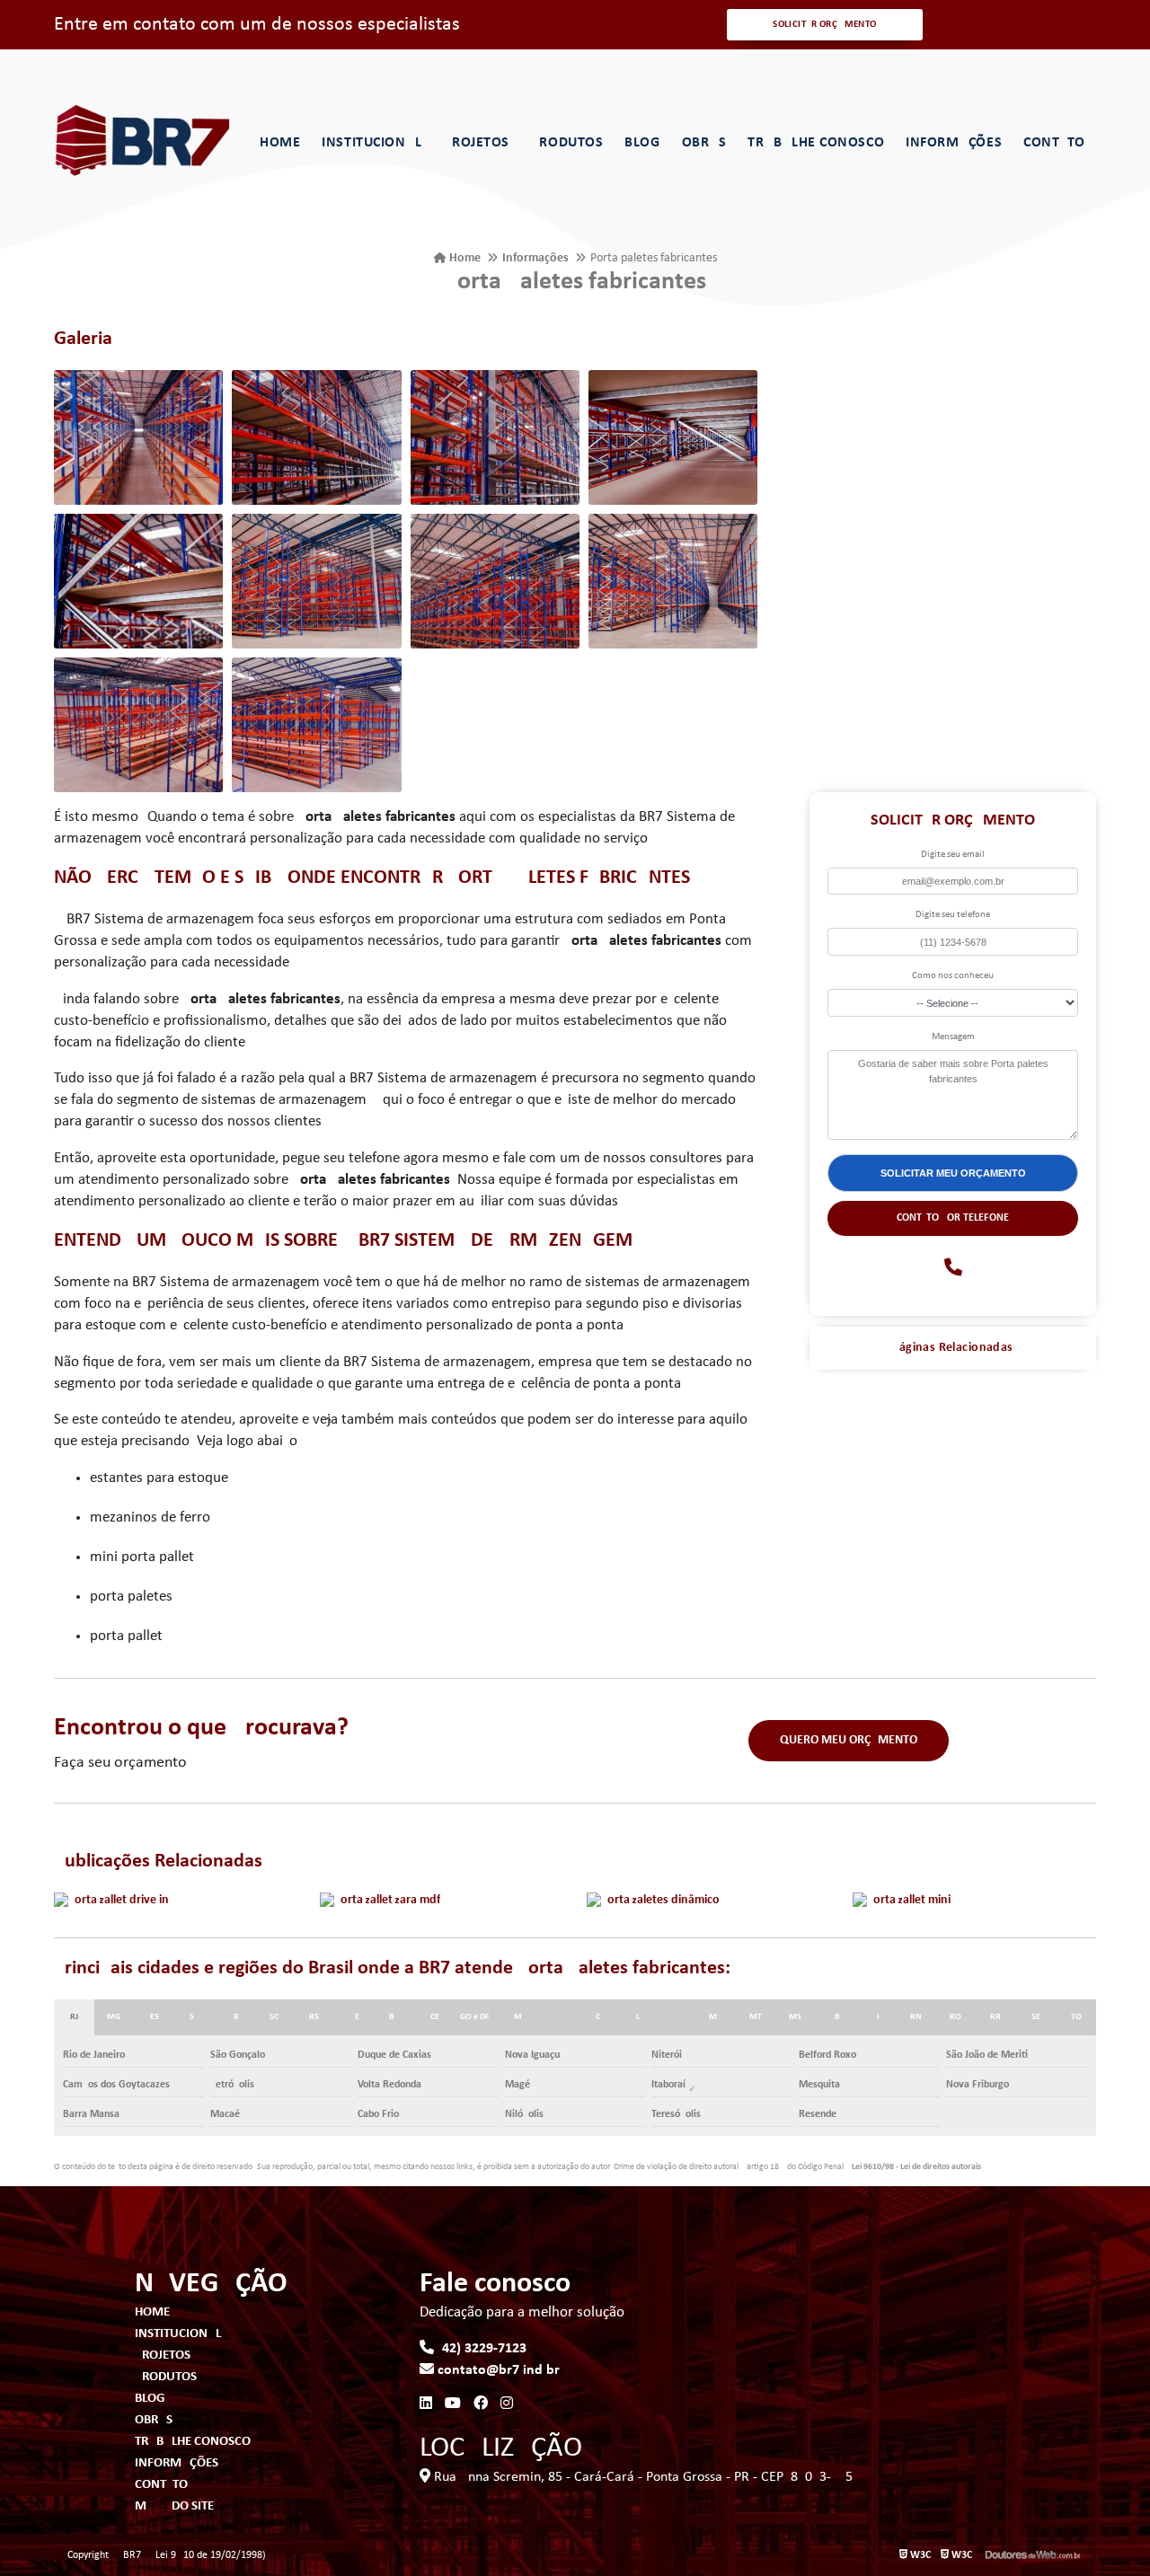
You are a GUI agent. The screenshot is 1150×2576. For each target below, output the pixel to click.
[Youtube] (453, 2404)
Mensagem (953, 1037)
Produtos (567, 143)
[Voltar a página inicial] (144, 141)
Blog (642, 143)
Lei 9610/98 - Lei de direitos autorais (916, 2167)
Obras (704, 143)
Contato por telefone (953, 1218)
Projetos (477, 143)
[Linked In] (426, 2404)
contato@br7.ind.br (497, 2370)
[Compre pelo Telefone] (953, 1269)
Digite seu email (953, 855)
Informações (954, 143)
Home (280, 143)
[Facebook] (481, 2404)
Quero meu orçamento (849, 1740)
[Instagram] (507, 2404)
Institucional (372, 143)
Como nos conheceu (953, 976)
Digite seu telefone (953, 915)
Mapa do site (174, 2506)
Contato (1054, 143)
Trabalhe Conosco (816, 143)
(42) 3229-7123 (480, 2349)
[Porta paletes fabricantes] (138, 437)
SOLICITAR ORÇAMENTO (824, 25)
